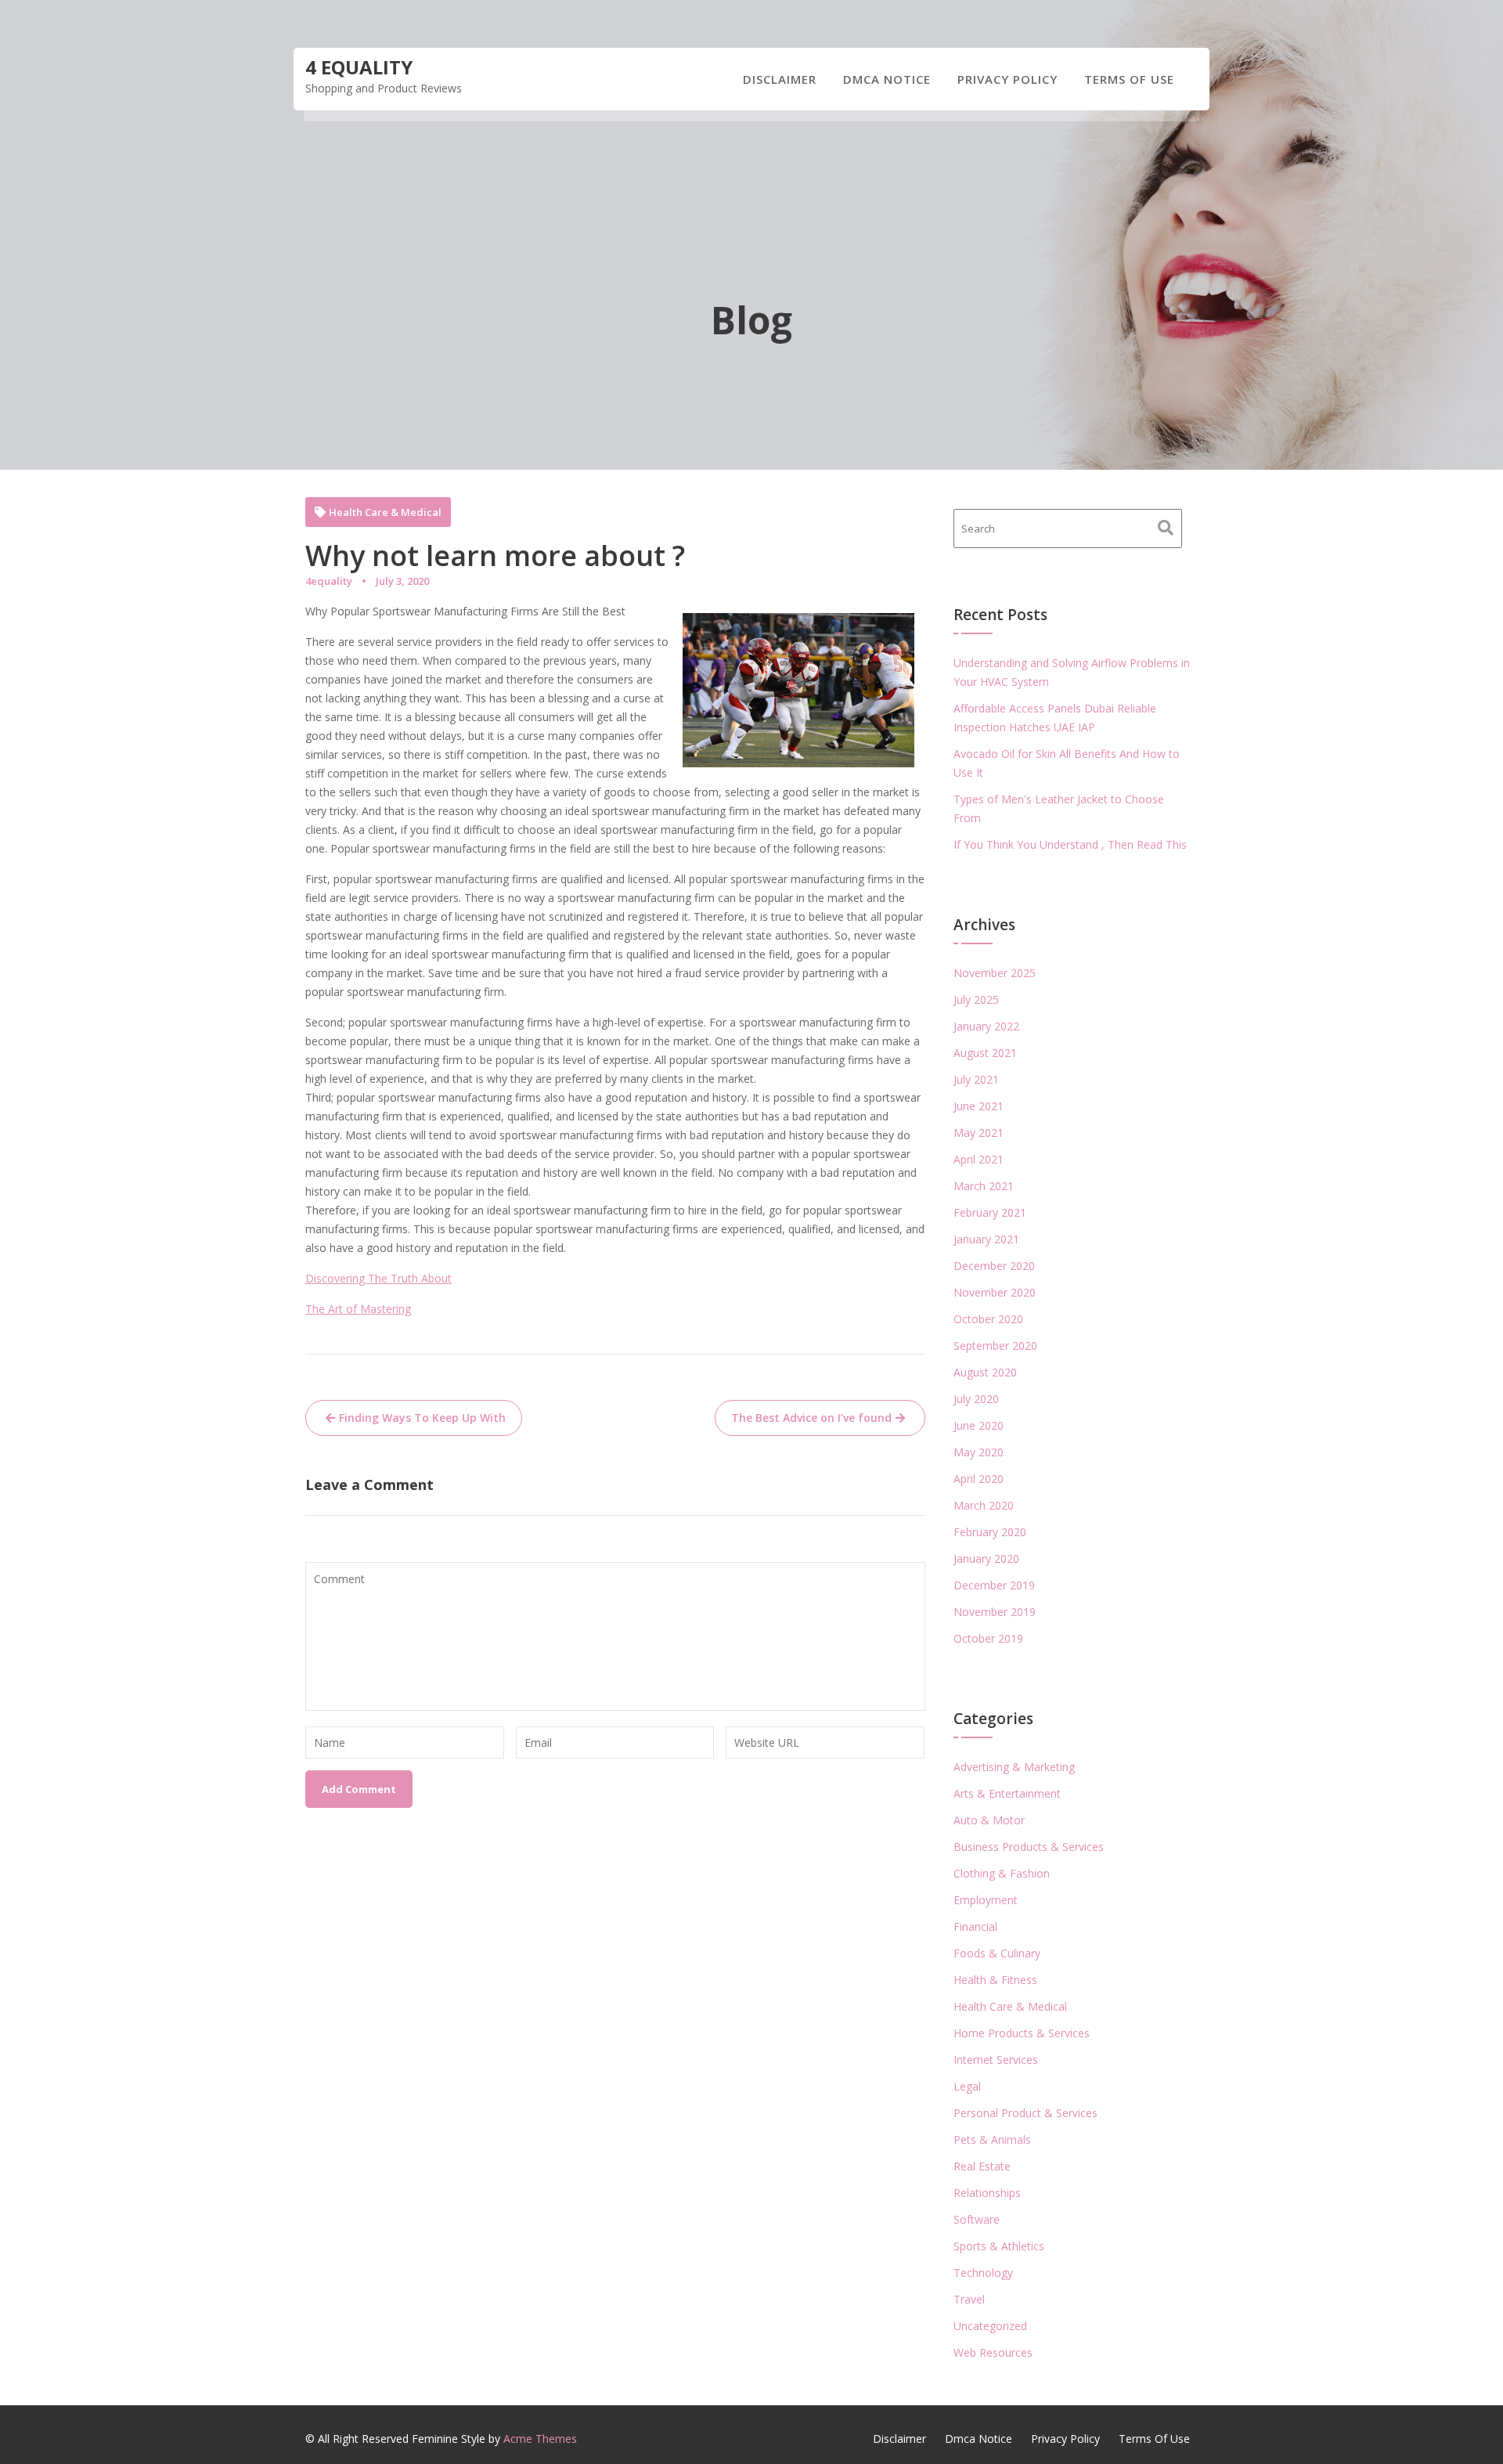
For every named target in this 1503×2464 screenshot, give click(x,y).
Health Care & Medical (385, 512)
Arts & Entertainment (1007, 1793)
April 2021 (979, 1159)
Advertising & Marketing (1014, 1767)
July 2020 (976, 1399)
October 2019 (988, 1638)
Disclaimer (780, 79)
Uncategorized (990, 2326)
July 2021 (976, 1079)
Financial (975, 1926)
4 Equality (359, 67)
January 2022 (986, 1026)
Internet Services (996, 2060)
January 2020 (986, 1558)
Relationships (987, 2193)
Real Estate (982, 2166)
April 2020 (979, 1479)
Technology (983, 2273)
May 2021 (979, 1133)
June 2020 (979, 1425)
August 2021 (985, 1053)
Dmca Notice (887, 79)
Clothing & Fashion (1002, 1873)
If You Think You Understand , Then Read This (1070, 844)
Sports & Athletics (999, 2246)
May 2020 (979, 1452)
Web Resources (993, 2352)
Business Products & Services (1029, 1847)
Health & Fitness (995, 1980)
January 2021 (986, 1239)
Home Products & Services (1022, 2033)
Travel (969, 2299)
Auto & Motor (989, 1820)
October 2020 (988, 1319)
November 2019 (995, 1612)
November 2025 (995, 973)
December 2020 (994, 1266)
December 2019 (994, 1585)
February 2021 (990, 1212)
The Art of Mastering (358, 1309)
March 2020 (984, 1505)
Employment (986, 1900)
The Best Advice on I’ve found (811, 1418)
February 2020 (990, 1532)
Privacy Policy (1007, 79)
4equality (329, 581)
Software (977, 2219)
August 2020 (985, 1372)
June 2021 (979, 1106)
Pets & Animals (992, 2139)
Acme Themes (540, 2439)
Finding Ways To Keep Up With (422, 1418)
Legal (967, 2086)
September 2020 (995, 1346)
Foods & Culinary (997, 1953)
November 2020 (995, 1292)
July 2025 (976, 999)
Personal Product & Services (1025, 2113)
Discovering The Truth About (378, 1278)
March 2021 (984, 1186)
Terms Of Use (1129, 79)
